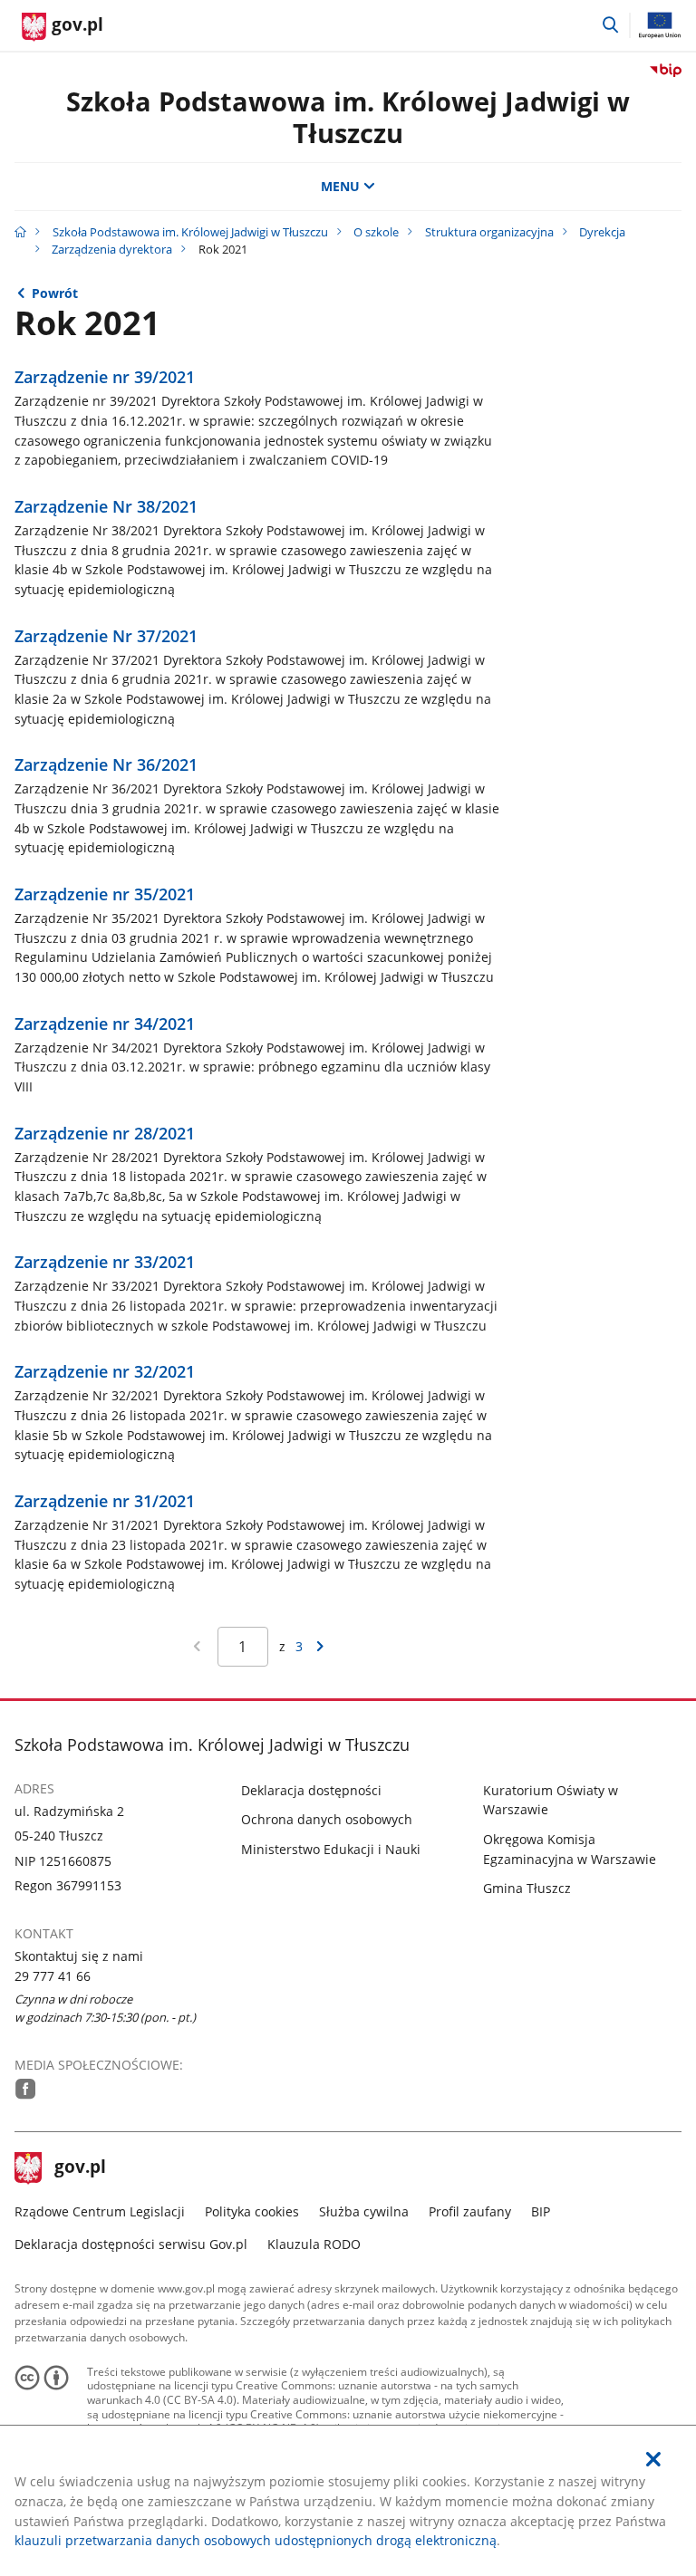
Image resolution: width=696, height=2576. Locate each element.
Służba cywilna (364, 2211)
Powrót (55, 293)
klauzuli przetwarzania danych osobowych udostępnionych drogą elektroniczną (256, 2540)
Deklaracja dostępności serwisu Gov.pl (131, 2244)
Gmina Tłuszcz (527, 1888)
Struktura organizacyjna (489, 232)
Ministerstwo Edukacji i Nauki (331, 1849)
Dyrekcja (602, 232)
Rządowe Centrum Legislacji (100, 2211)
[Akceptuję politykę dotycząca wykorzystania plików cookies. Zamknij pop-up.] (653, 2460)
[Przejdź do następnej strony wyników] (319, 1647)
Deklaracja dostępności (311, 1790)
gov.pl (80, 2168)
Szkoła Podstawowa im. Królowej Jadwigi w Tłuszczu (348, 117)
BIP (541, 2211)
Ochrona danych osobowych (327, 1819)
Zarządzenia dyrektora (112, 249)
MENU (340, 186)
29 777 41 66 (53, 1976)
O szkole (376, 232)
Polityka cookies (252, 2211)
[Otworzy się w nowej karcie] (26, 2089)
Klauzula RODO (314, 2244)
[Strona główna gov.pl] (20, 232)
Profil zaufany (470, 2211)
